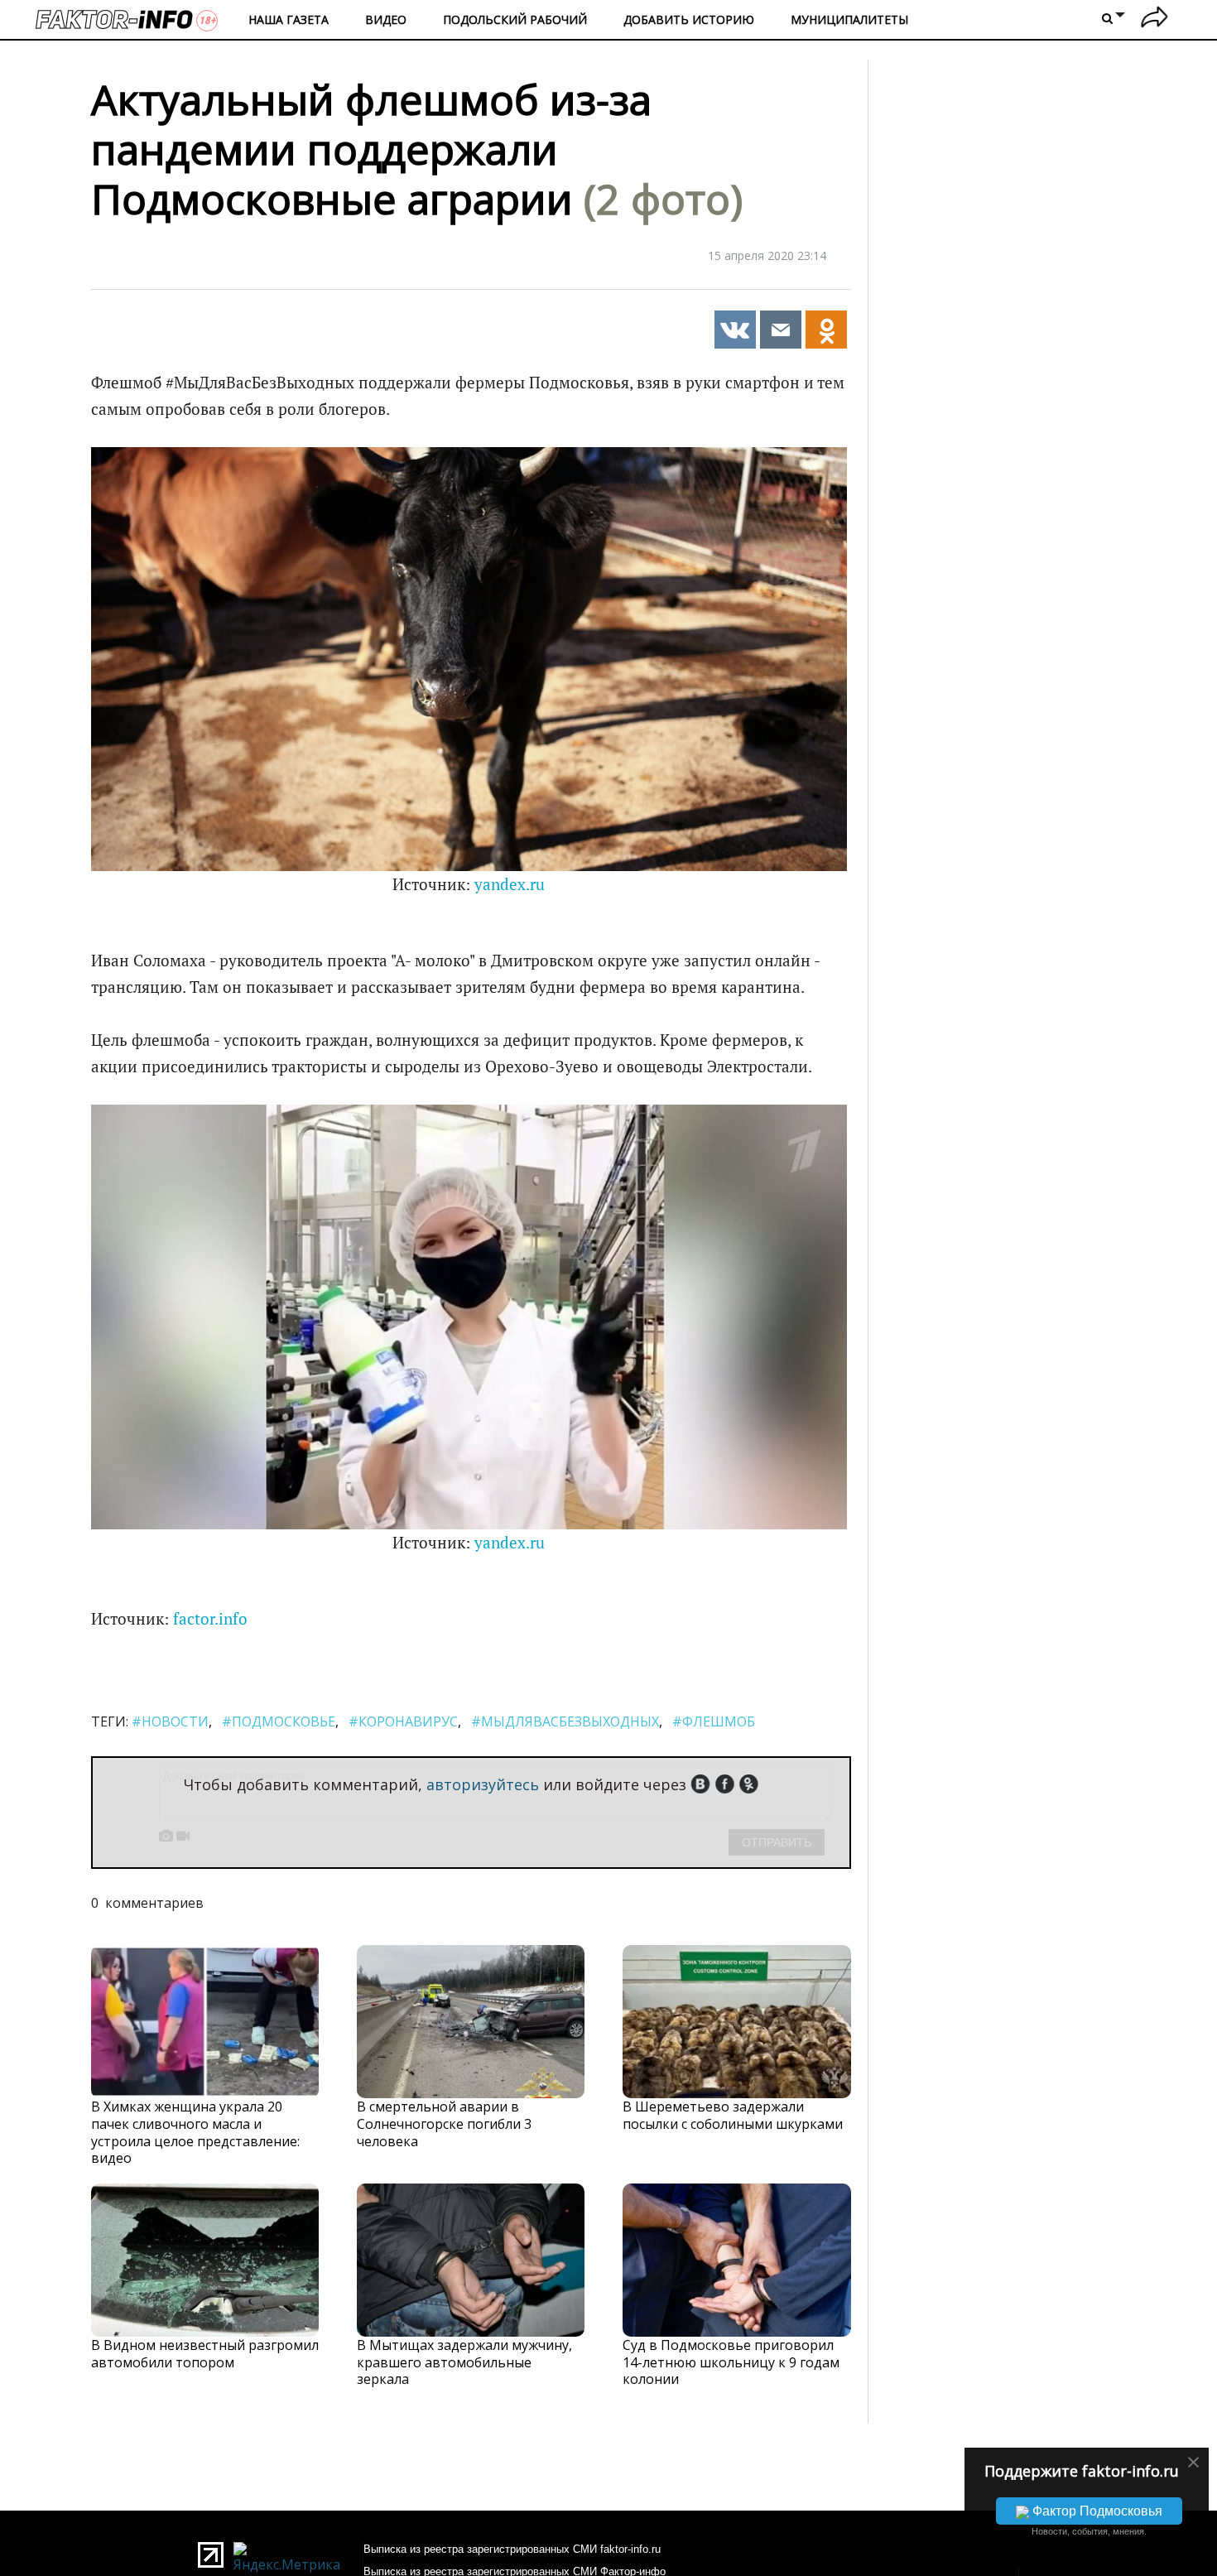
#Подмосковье (279, 1721)
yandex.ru (510, 884)
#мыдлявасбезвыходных (565, 1721)
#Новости (170, 1721)
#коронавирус (403, 1721)
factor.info (210, 1619)
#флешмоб (714, 1721)
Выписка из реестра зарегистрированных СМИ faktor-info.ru (512, 2549)
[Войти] (1154, 19)
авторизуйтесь (483, 1784)
